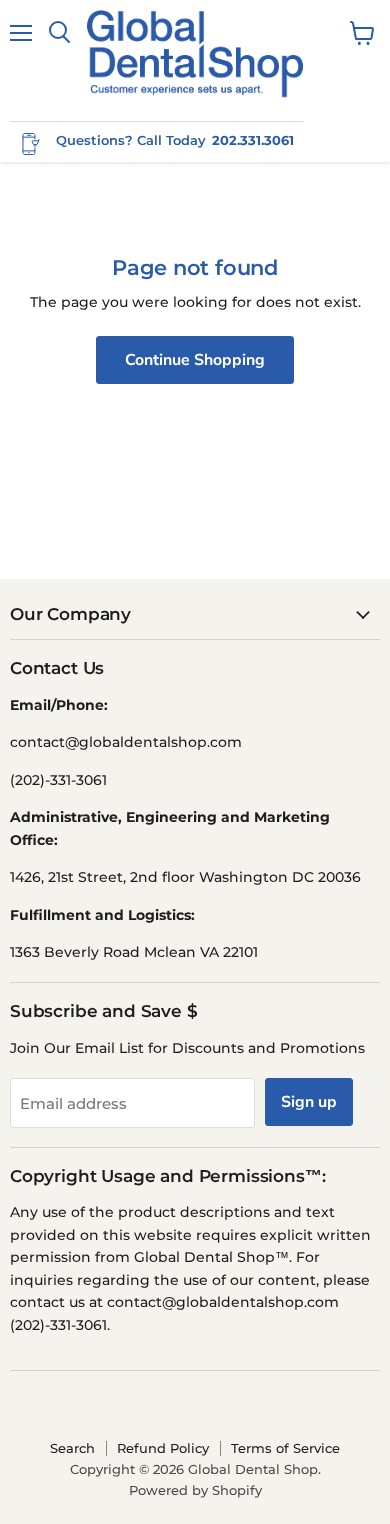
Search (72, 1448)
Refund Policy (163, 1448)
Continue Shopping (195, 360)
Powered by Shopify (195, 1490)
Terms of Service (285, 1448)
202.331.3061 (253, 140)
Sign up (309, 1102)
